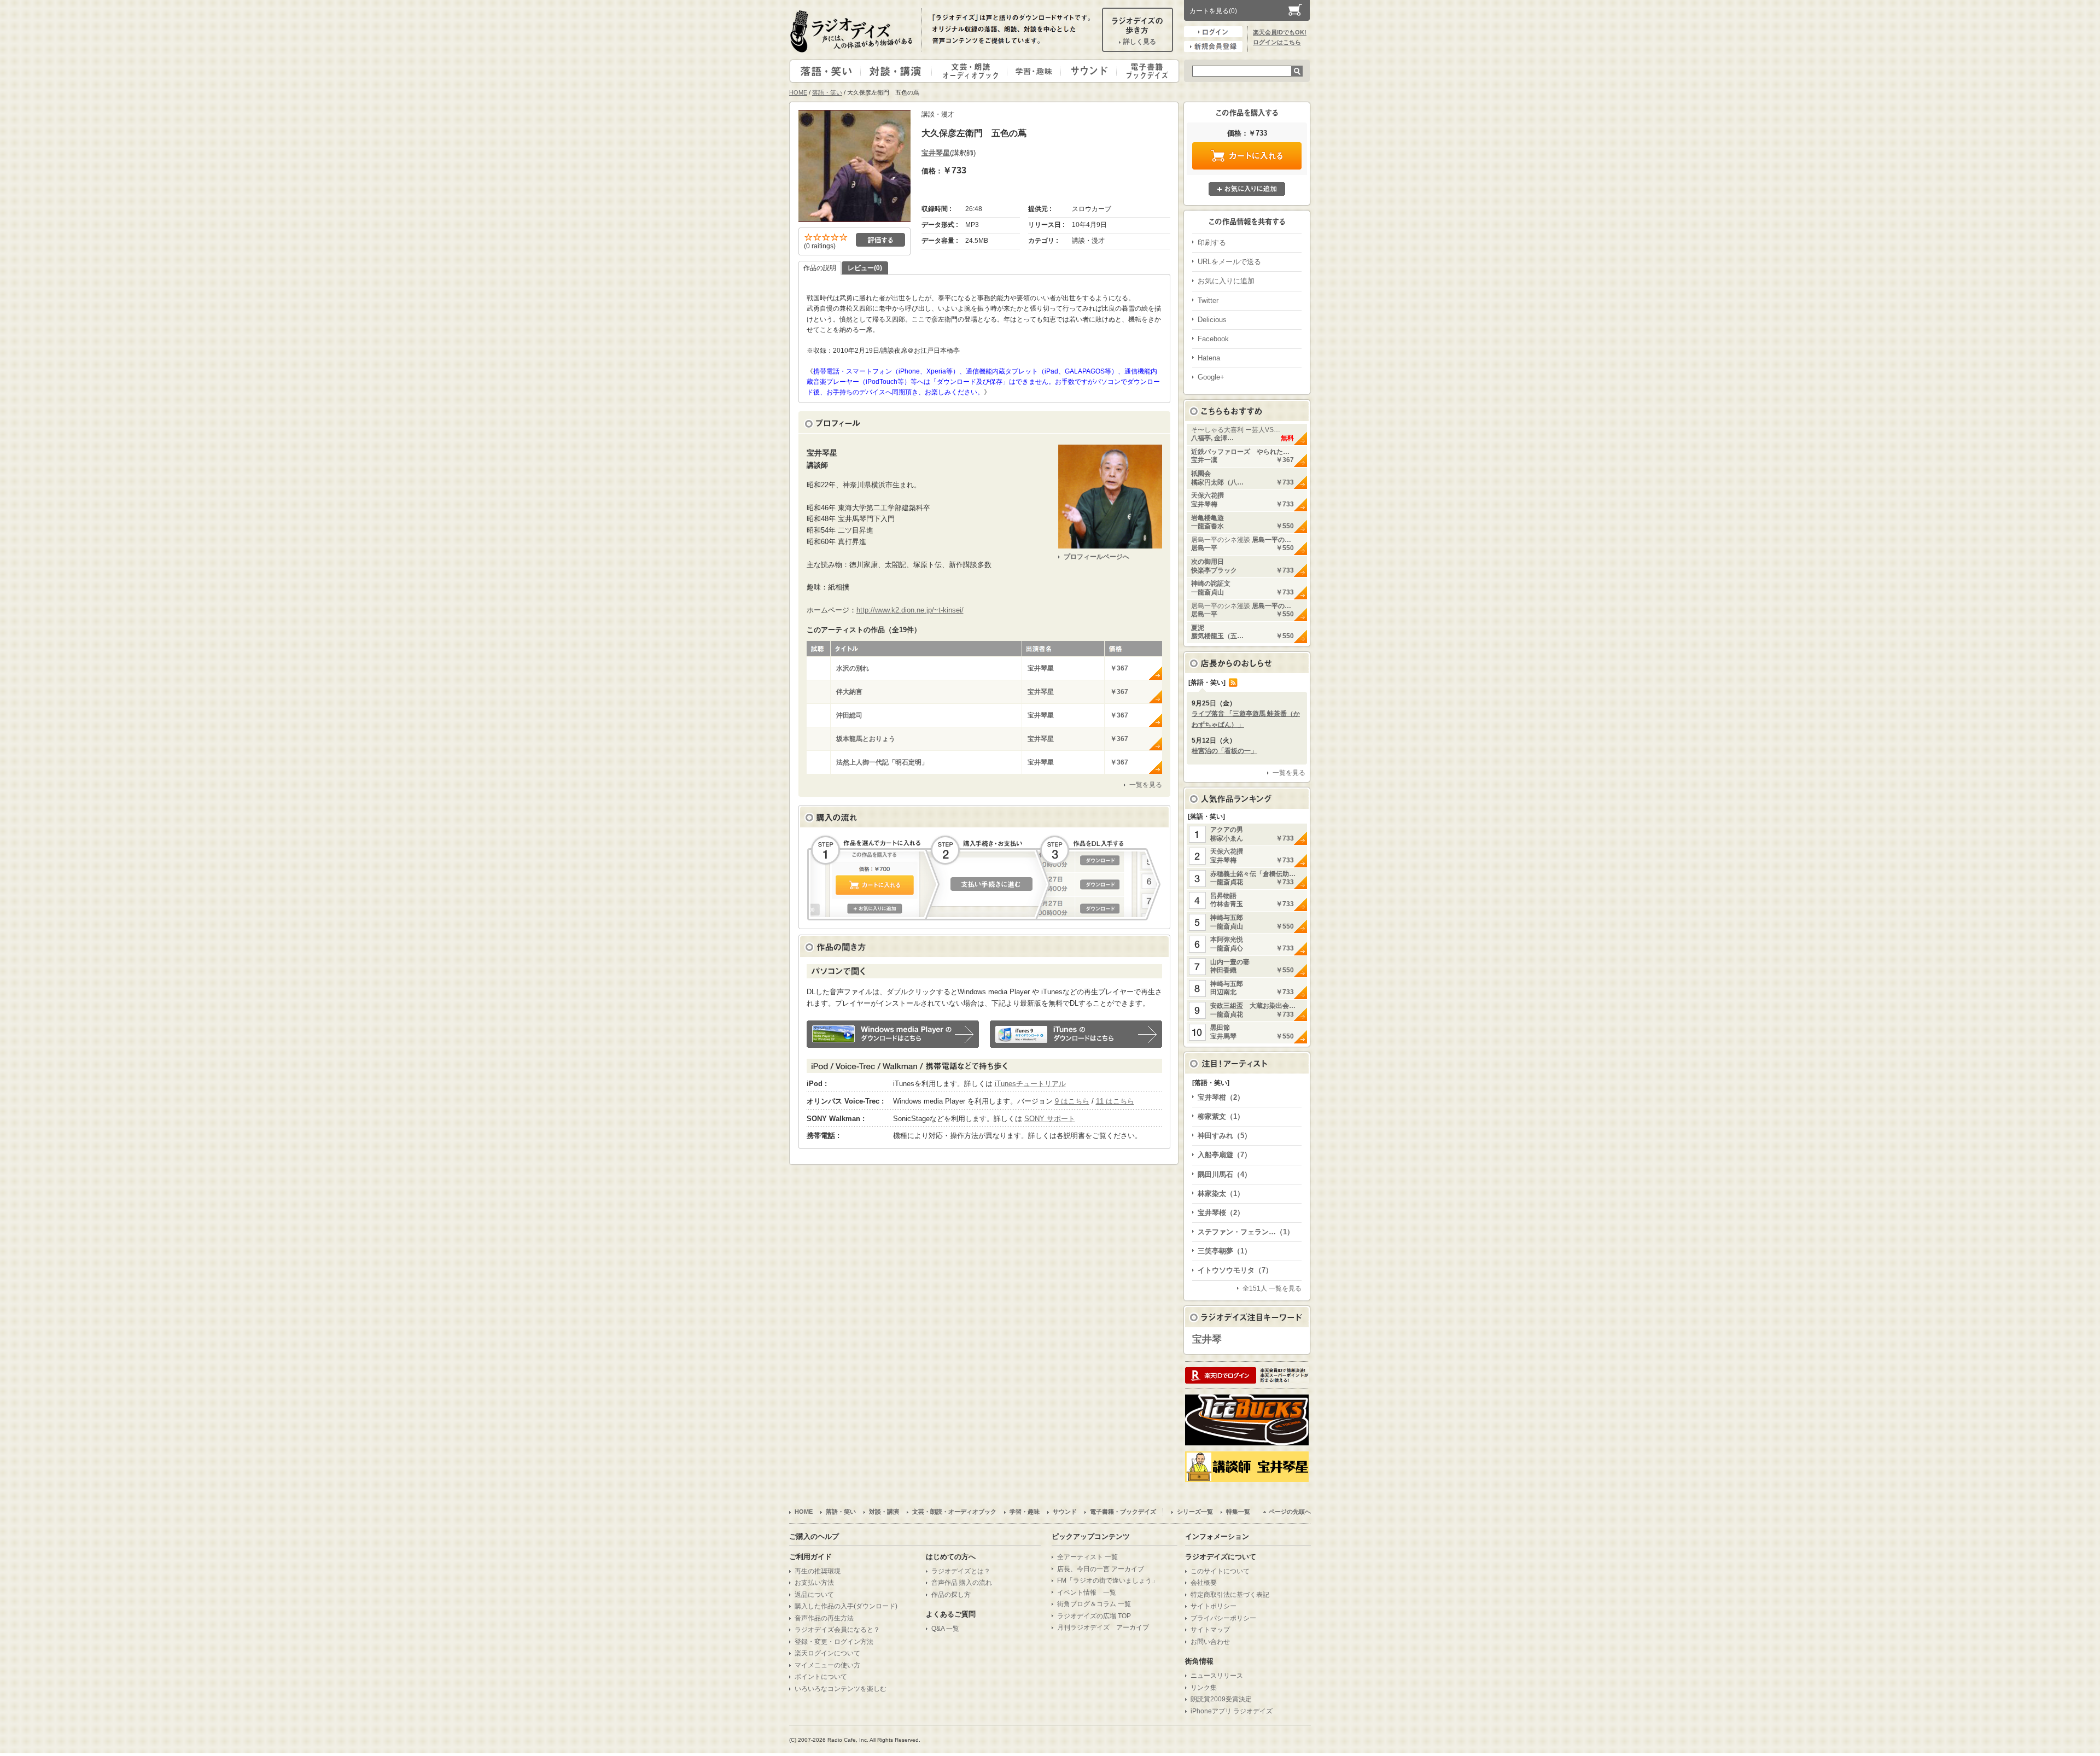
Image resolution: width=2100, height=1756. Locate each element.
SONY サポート (1050, 1119)
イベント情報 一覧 (1087, 1592)
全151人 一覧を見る (1272, 1288)
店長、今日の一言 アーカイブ (1101, 1569)
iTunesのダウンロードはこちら (1076, 1034)
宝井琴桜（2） (1221, 1213)
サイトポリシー (1214, 1606)
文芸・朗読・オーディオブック (974, 71)
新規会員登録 (1213, 46)
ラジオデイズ (853, 31)
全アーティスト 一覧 (1087, 1557)
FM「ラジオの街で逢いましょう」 (1108, 1580)
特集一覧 (1238, 1512)
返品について (814, 1595)
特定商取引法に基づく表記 (1230, 1595)
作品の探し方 (951, 1595)
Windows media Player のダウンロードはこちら (893, 1034)
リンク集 (1204, 1688)
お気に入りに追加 (1247, 189)
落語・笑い (826, 71)
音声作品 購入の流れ (962, 1583)
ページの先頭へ (1290, 1512)
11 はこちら (1115, 1101)
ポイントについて (821, 1677)
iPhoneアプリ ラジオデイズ (1232, 1711)
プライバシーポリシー (1223, 1618)
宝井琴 (1207, 1339)
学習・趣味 (1035, 71)
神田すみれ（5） (1224, 1136)
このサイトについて (1220, 1571)
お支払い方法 (814, 1583)
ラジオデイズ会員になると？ (837, 1630)
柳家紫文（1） (1221, 1116)
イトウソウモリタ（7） (1235, 1270)
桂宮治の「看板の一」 (1224, 751)
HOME (798, 92)
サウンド (1086, 71)
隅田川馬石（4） (1224, 1174)
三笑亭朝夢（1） (1224, 1251)
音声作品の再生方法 (824, 1618)
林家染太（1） (1221, 1194)
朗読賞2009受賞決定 (1221, 1699)
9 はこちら (1072, 1101)
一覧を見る (1146, 785)
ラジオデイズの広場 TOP (1094, 1616)
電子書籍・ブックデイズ (1146, 71)
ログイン (1213, 32)
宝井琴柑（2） (1221, 1097)
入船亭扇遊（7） (1224, 1155)
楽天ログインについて (827, 1653)
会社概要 (1204, 1583)
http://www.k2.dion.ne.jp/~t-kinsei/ (910, 610)
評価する (880, 240)
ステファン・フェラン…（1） (1246, 1232)
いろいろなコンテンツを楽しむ (841, 1689)
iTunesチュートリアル (1030, 1084)
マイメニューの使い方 (827, 1665)
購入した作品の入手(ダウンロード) (846, 1606)
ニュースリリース (1217, 1676)
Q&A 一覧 (945, 1629)
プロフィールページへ (1096, 557)
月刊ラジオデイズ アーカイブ (1103, 1627)
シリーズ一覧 (1195, 1512)
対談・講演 (898, 71)
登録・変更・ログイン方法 (834, 1642)
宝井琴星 (936, 153)
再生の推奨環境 (818, 1571)
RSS (1233, 682)
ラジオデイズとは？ (961, 1571)
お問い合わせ (1210, 1642)
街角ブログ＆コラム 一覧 (1094, 1604)
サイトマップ (1210, 1630)
